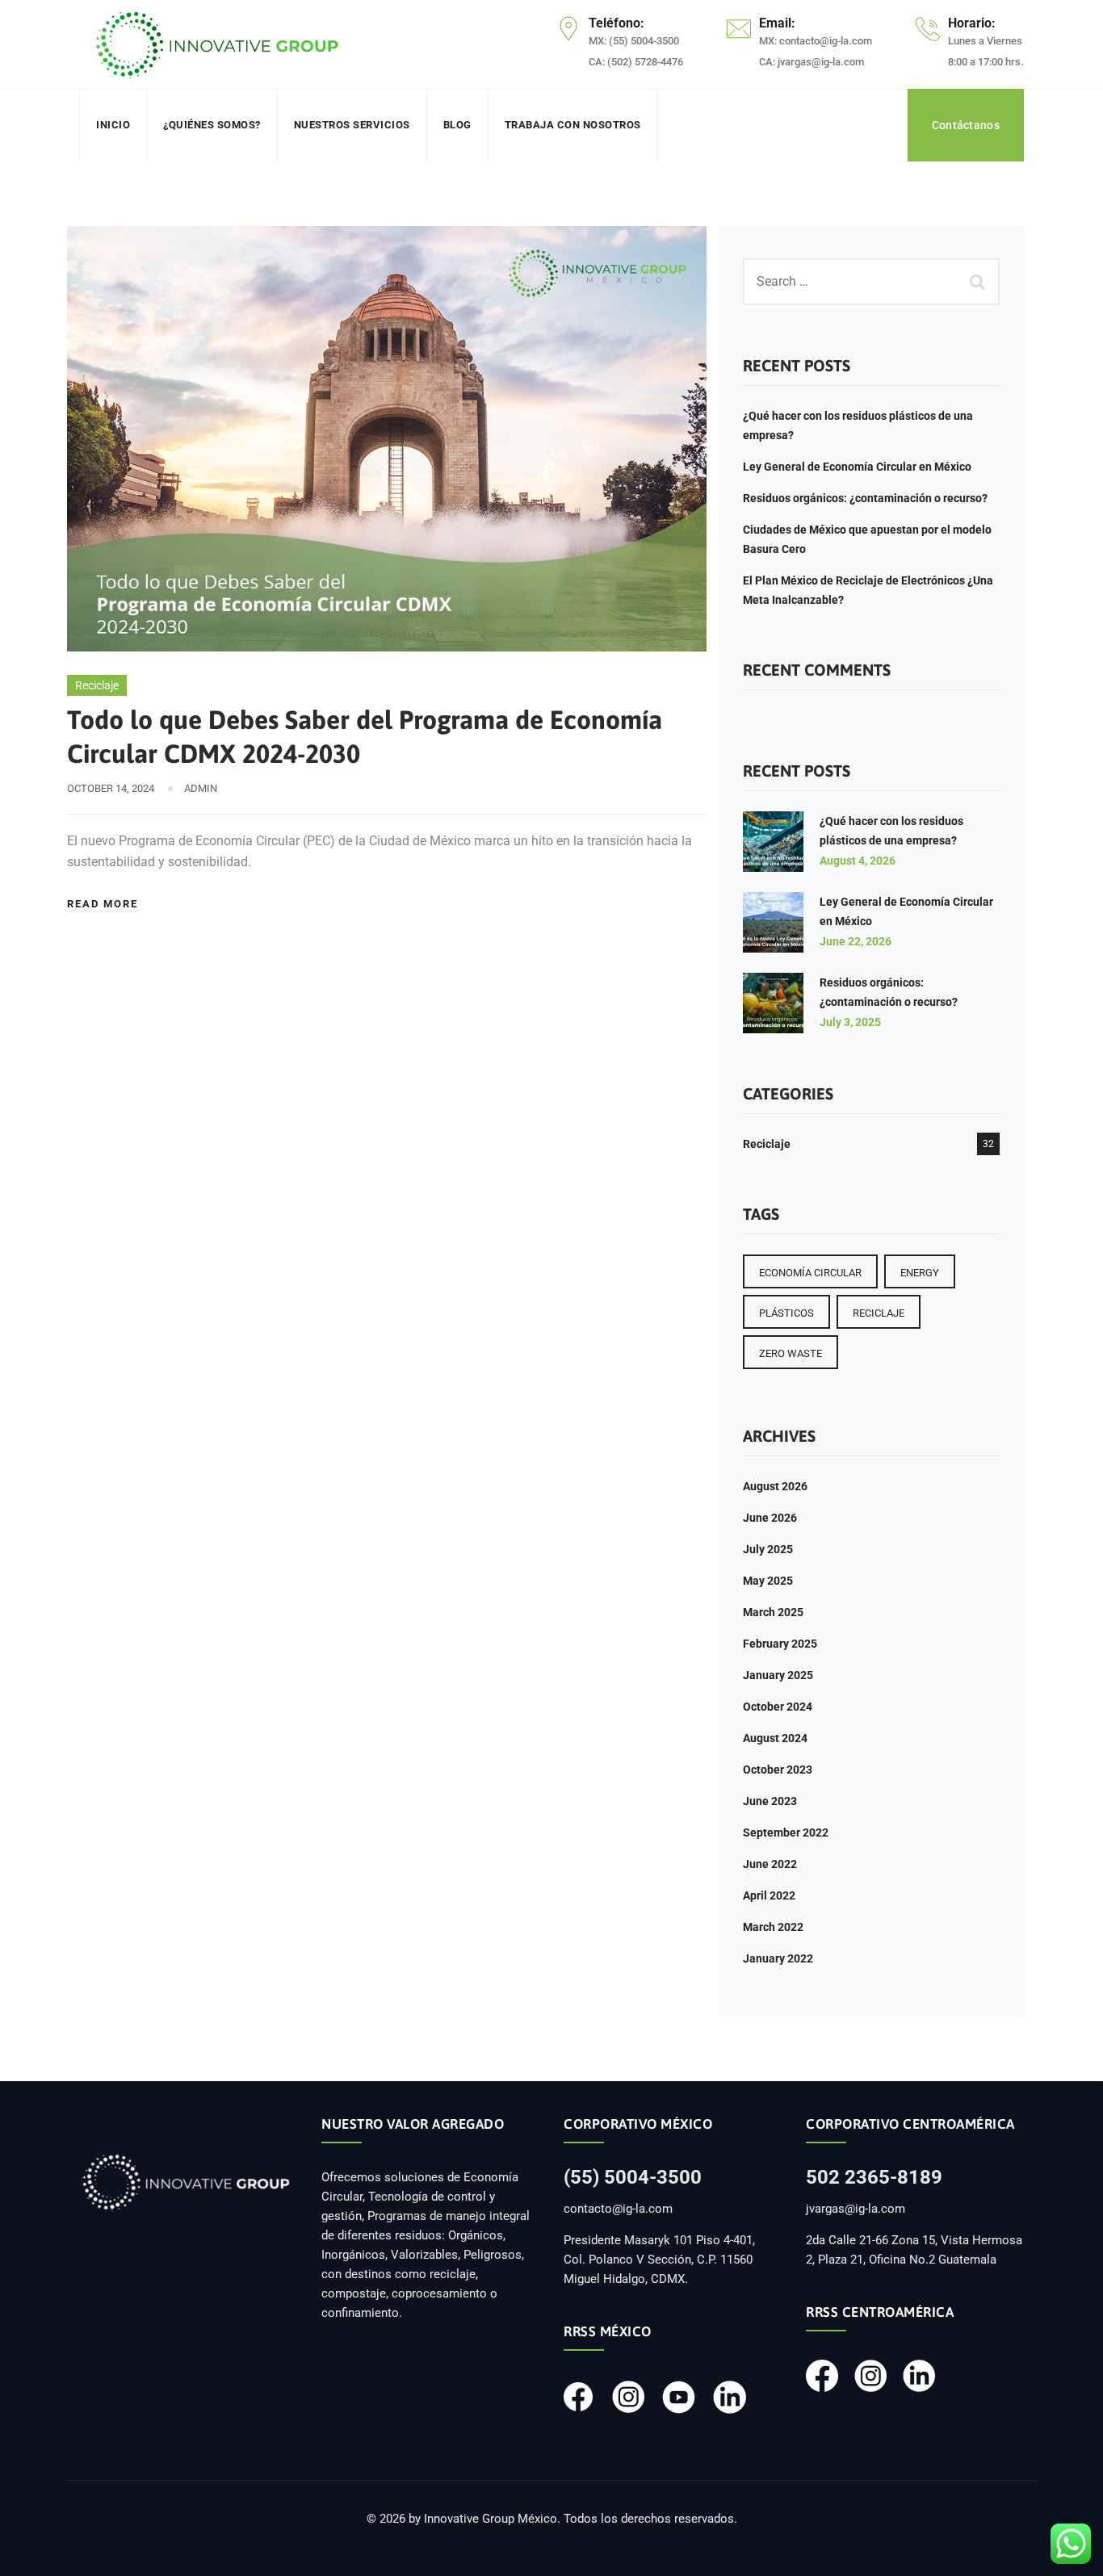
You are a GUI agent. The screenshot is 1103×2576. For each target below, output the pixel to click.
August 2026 (775, 1486)
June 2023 (770, 1801)
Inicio (113, 125)
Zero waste (791, 1353)
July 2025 (768, 1549)
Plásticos (786, 1313)
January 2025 (778, 1675)
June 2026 (770, 1518)
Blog (457, 125)
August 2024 (775, 1738)
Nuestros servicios (352, 125)
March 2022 (773, 1927)
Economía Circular (810, 1273)
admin (201, 788)
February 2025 (780, 1644)
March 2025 (773, 1612)
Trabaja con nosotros (573, 125)
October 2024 (778, 1707)
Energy (920, 1273)
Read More (103, 904)
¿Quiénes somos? (212, 125)
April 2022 (769, 1895)
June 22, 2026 (856, 941)
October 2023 (778, 1770)
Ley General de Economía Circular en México (857, 467)
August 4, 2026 (858, 861)
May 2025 (768, 1581)
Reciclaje (97, 685)
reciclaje (879, 1313)
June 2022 (770, 1864)
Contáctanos (966, 125)
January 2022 (778, 1958)
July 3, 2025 (850, 1022)
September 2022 (786, 1833)
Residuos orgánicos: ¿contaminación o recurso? (865, 498)
